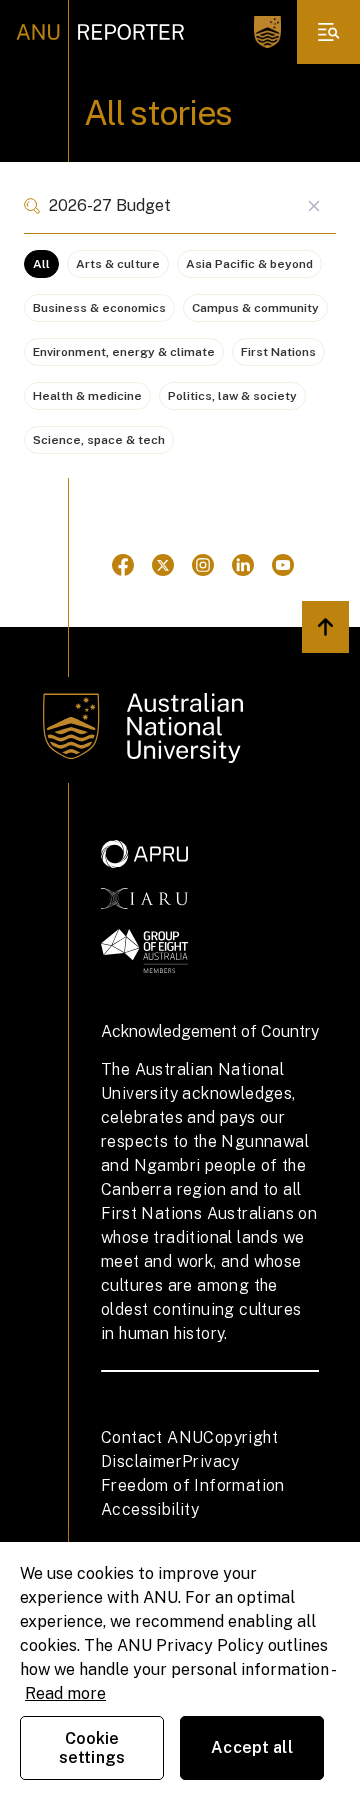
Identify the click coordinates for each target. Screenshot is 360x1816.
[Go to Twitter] (163, 565)
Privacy (211, 1461)
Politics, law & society (232, 396)
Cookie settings (92, 1748)
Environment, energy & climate (124, 352)
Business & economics (99, 308)
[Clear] (313, 206)
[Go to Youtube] (283, 565)
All (41, 264)
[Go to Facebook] (123, 565)
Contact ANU (152, 1437)
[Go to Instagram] (203, 565)
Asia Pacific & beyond (249, 264)
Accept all (252, 1747)
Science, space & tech (99, 440)
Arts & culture (118, 264)
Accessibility (150, 1509)
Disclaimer (141, 1461)
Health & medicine (87, 396)
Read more (65, 1693)
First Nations (278, 352)
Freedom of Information (193, 1485)
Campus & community (255, 308)
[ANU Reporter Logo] (100, 32)
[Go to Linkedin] (243, 565)
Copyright (240, 1437)
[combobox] (180, 206)
